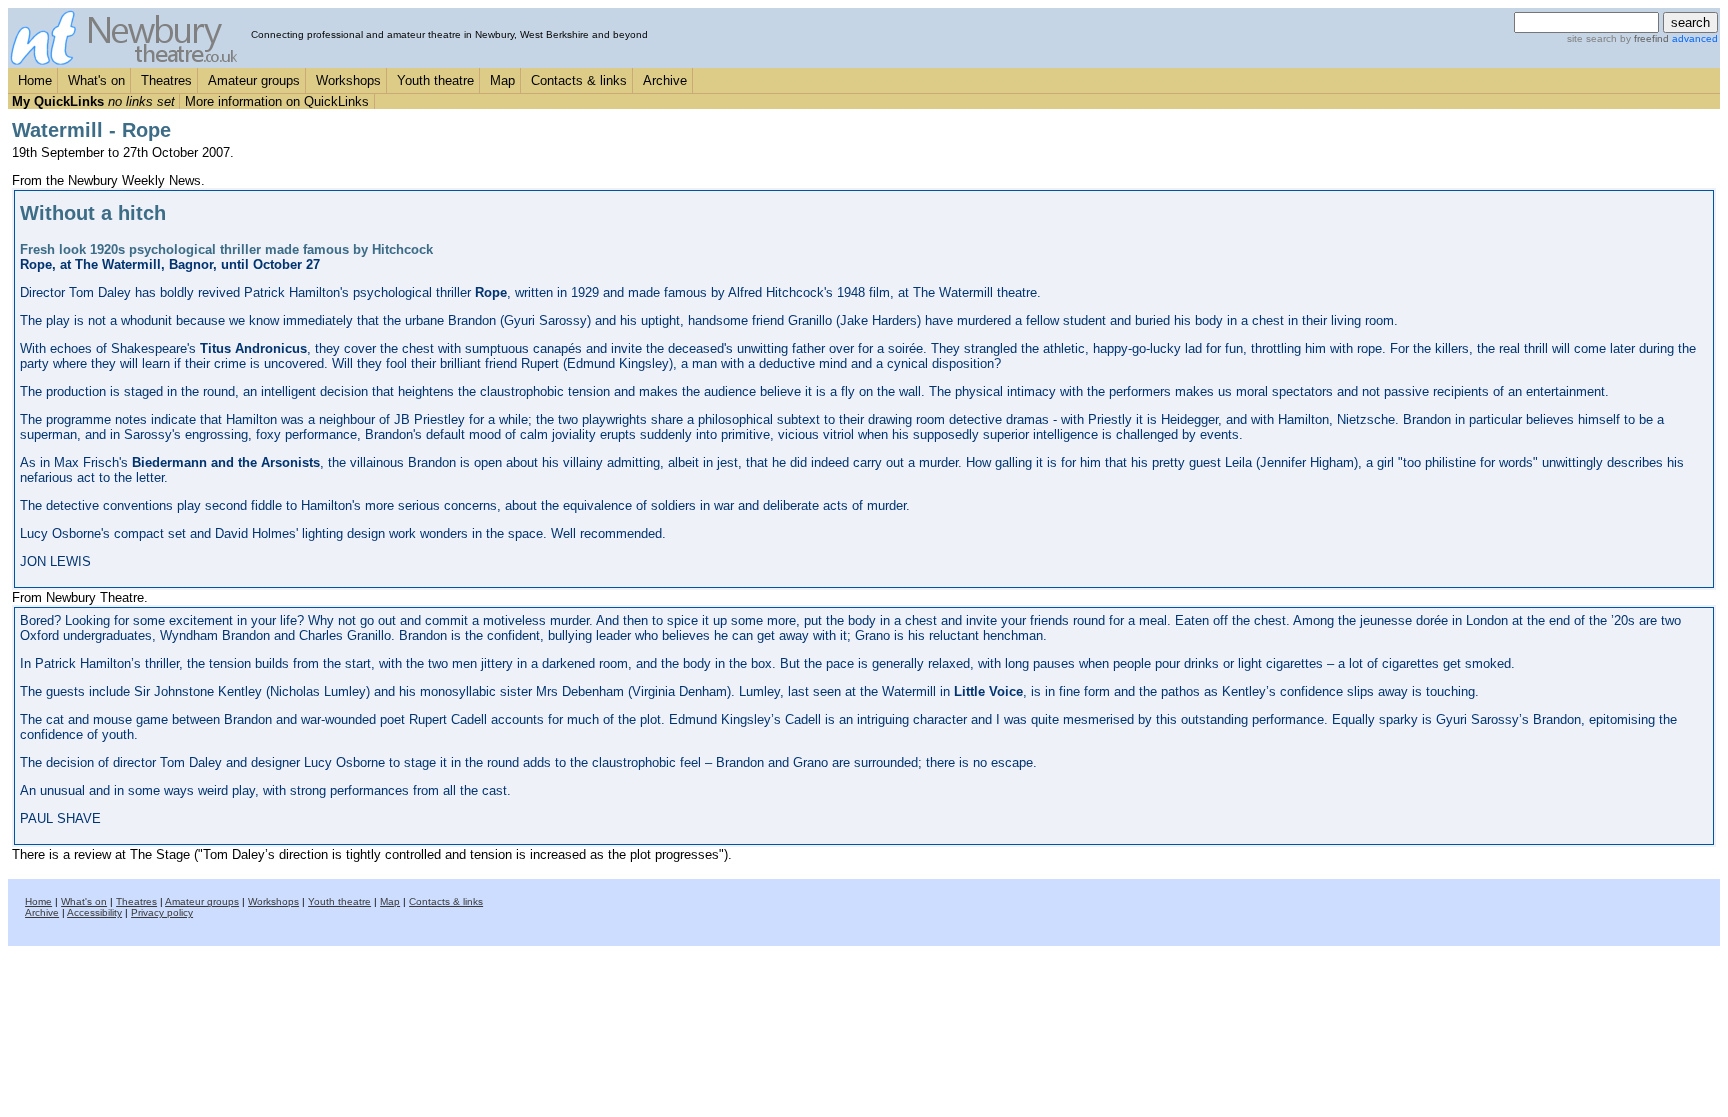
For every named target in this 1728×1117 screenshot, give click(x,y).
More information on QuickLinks (277, 101)
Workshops (348, 80)
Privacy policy (162, 912)
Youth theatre (435, 80)
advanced (1695, 38)
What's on (96, 80)
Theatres (166, 80)
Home (35, 80)
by (1643, 38)
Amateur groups (254, 80)
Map (502, 80)
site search (1592, 38)
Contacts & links (579, 80)
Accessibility (94, 912)
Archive (665, 80)
